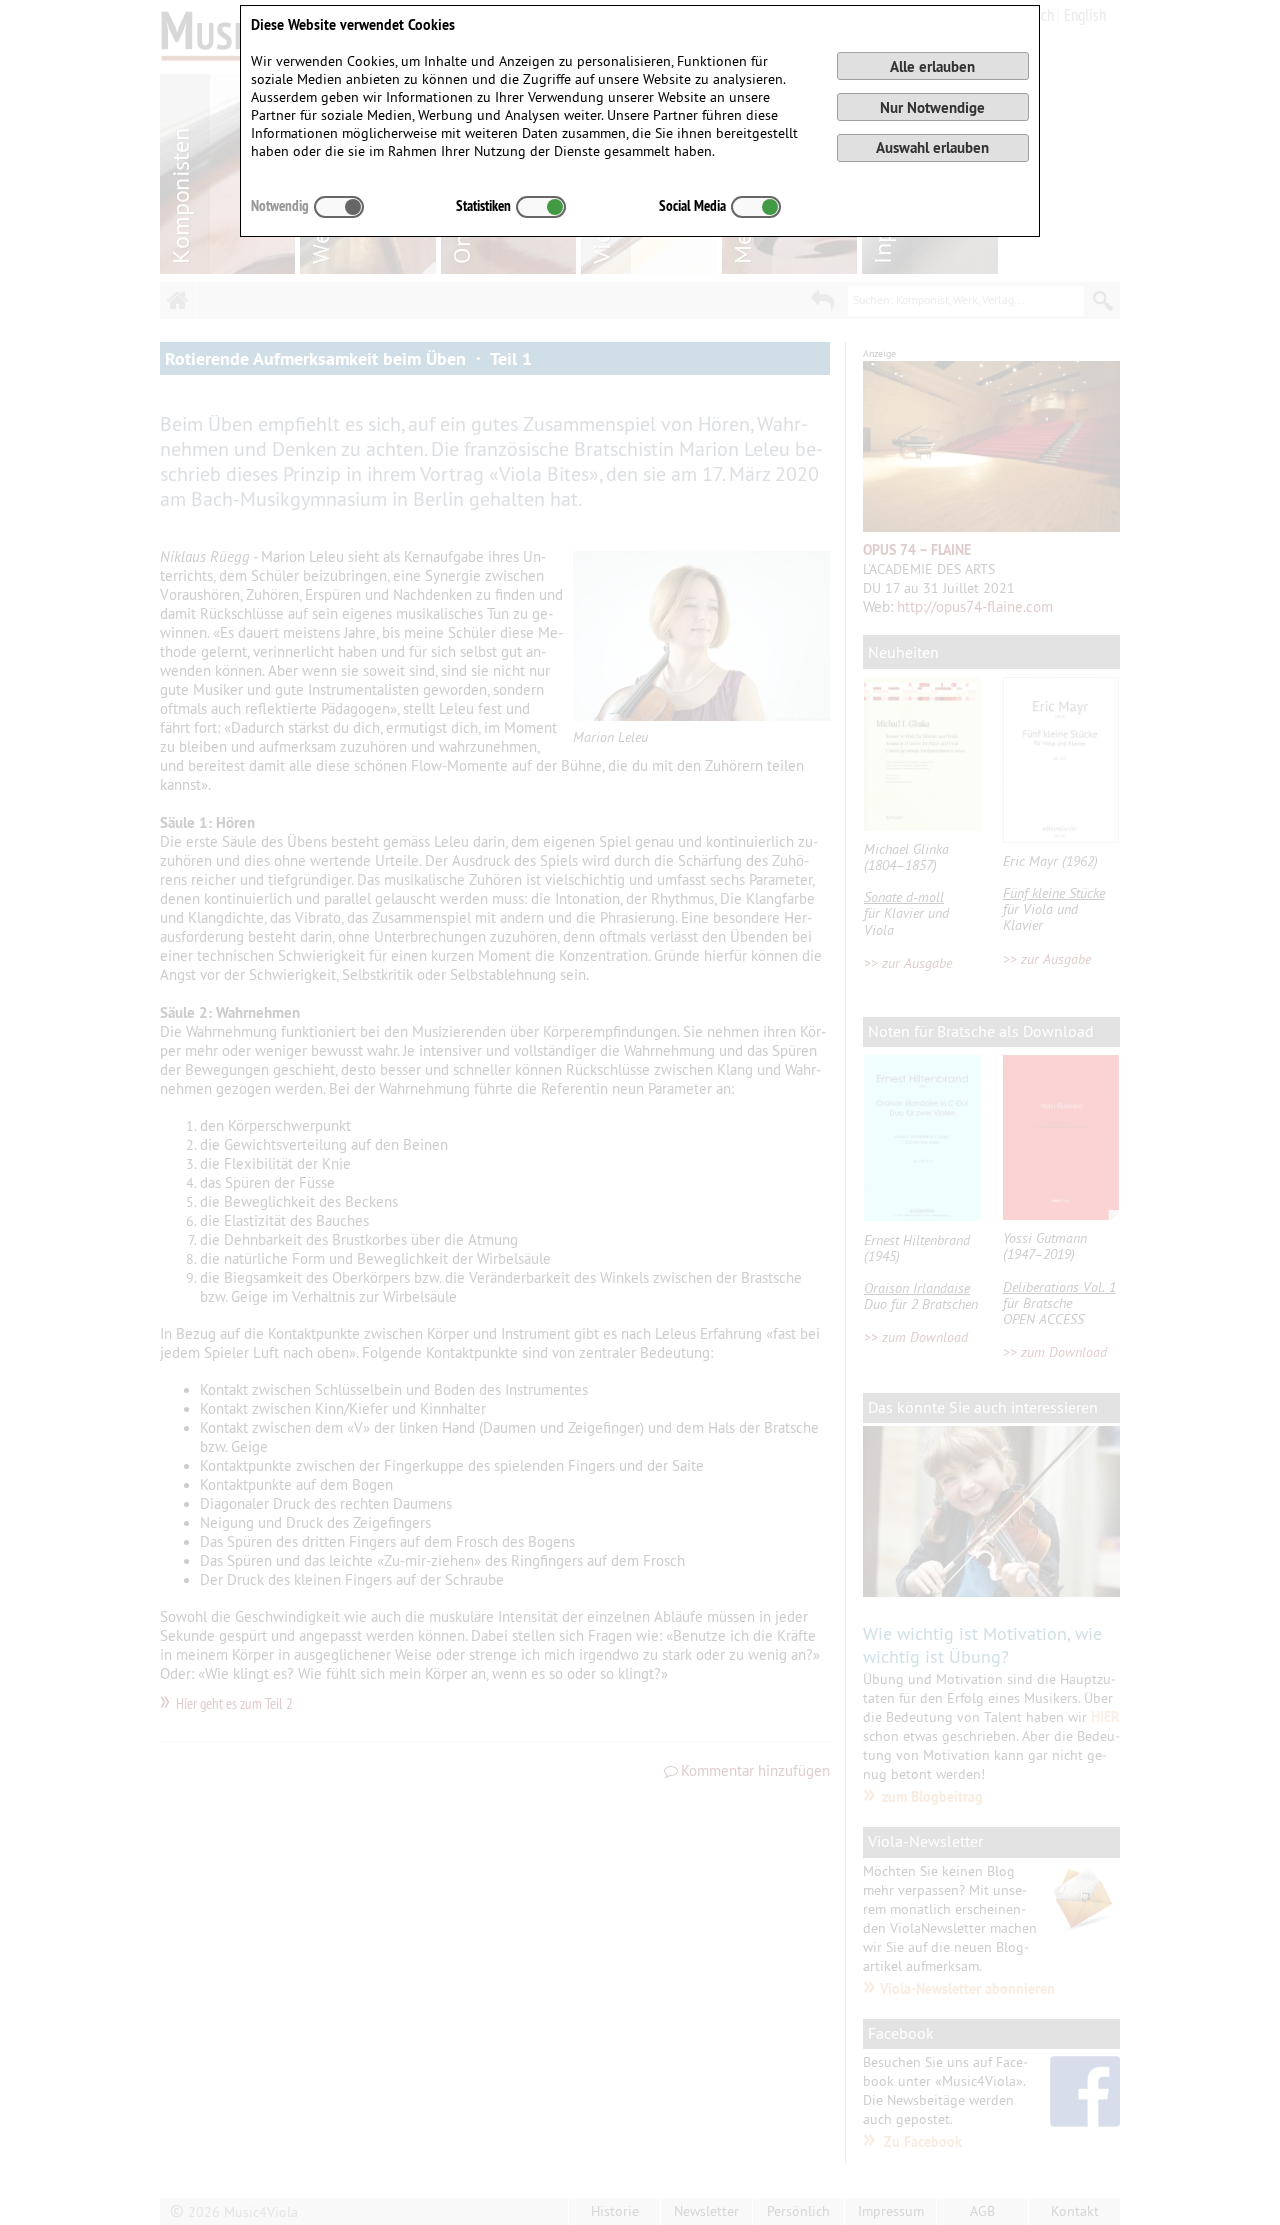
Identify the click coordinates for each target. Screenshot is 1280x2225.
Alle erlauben (932, 66)
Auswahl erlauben (932, 147)
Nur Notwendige (932, 107)
